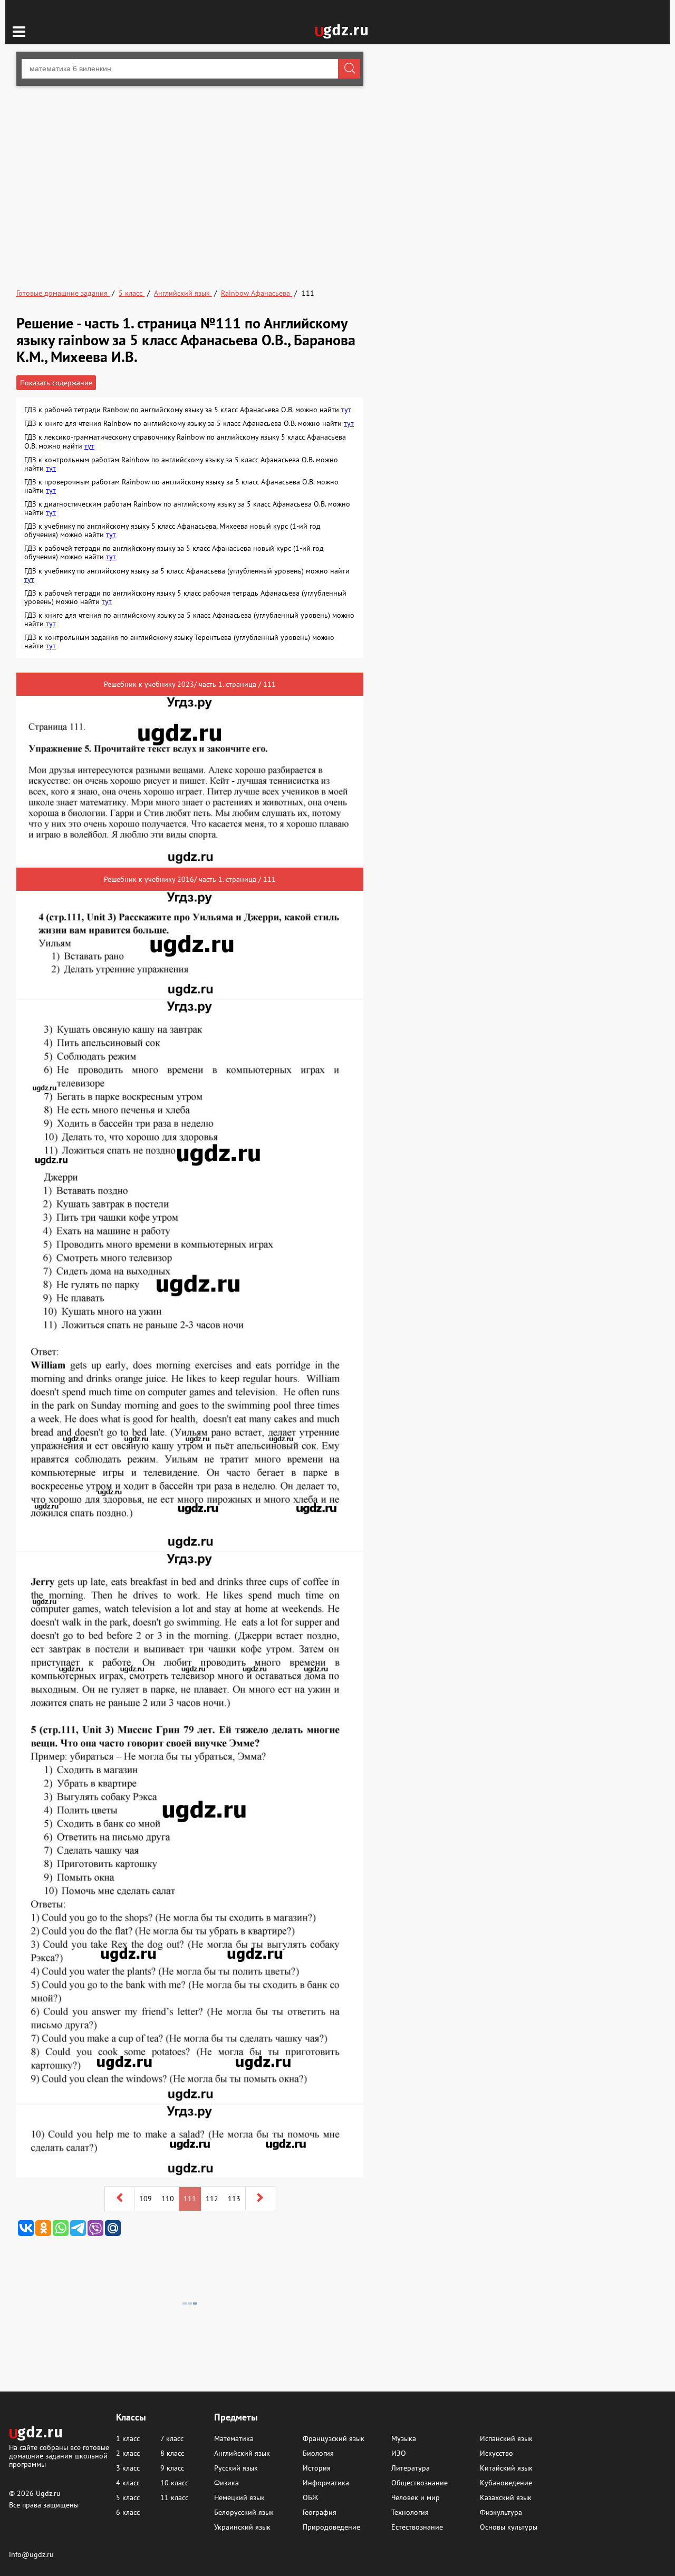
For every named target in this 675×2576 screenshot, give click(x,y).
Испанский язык (506, 2438)
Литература (411, 2468)
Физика (226, 2483)
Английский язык (242, 2453)
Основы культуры (509, 2527)
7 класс (172, 2438)
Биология (318, 2453)
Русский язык (236, 2468)
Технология (410, 2512)
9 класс (172, 2468)
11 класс (174, 2497)
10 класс (174, 2483)
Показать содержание (56, 383)
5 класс (128, 2497)
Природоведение (331, 2527)
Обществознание (420, 2483)
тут (346, 410)
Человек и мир (416, 2497)
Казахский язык (506, 2497)
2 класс (128, 2453)
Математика (234, 2438)
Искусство (496, 2453)
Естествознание (417, 2527)
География (320, 2512)
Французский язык (334, 2438)
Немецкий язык (239, 2497)
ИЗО (399, 2453)
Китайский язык (506, 2468)
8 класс (172, 2453)
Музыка (404, 2438)
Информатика (326, 2483)
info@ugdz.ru (31, 2554)
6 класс (128, 2512)
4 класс (128, 2483)
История (317, 2468)
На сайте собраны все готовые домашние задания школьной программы (59, 2456)
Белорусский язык (244, 2512)
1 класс (128, 2438)
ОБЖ (310, 2497)
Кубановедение (506, 2483)
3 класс (128, 2468)
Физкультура (501, 2512)
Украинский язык (242, 2527)
